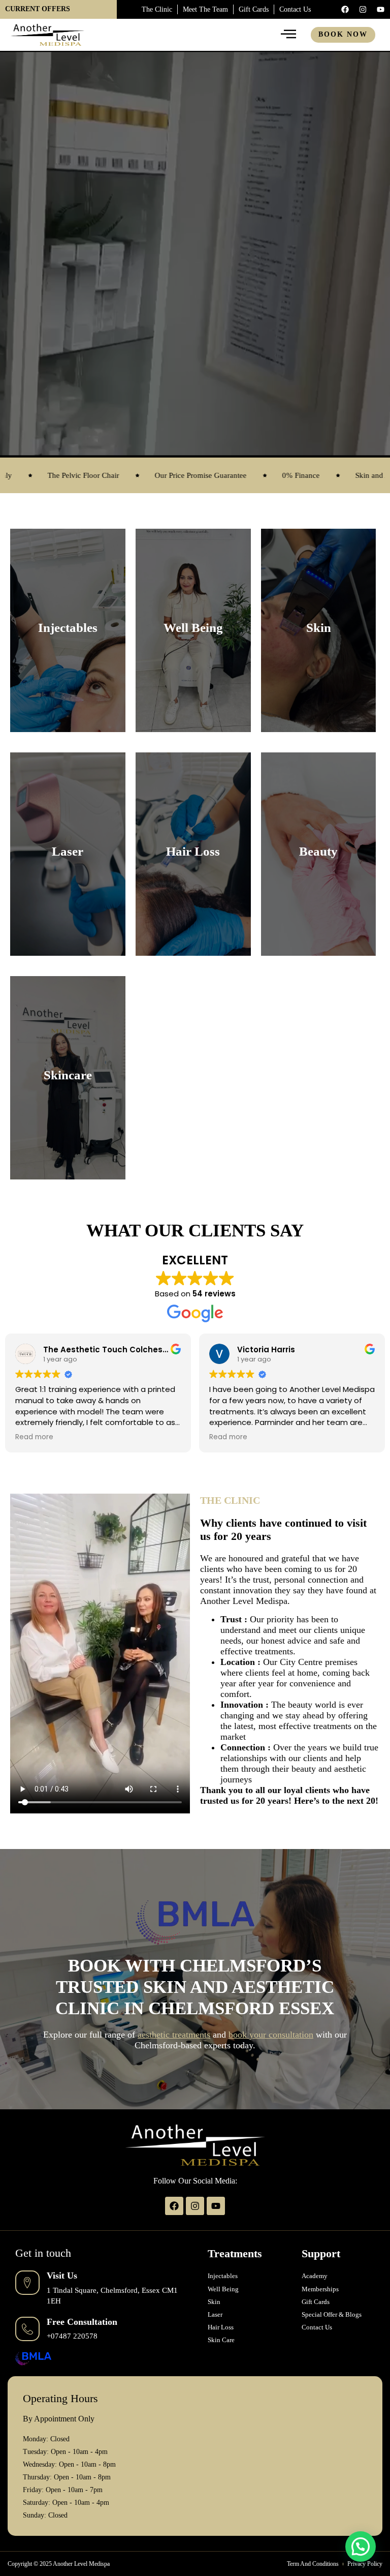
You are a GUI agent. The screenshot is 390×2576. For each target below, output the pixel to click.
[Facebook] (345, 9)
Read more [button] (34, 1437)
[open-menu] (289, 35)
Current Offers (38, 9)
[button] (361, 2547)
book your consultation (271, 2035)
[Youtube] (380, 9)
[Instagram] (363, 9)
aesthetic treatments (174, 2035)
